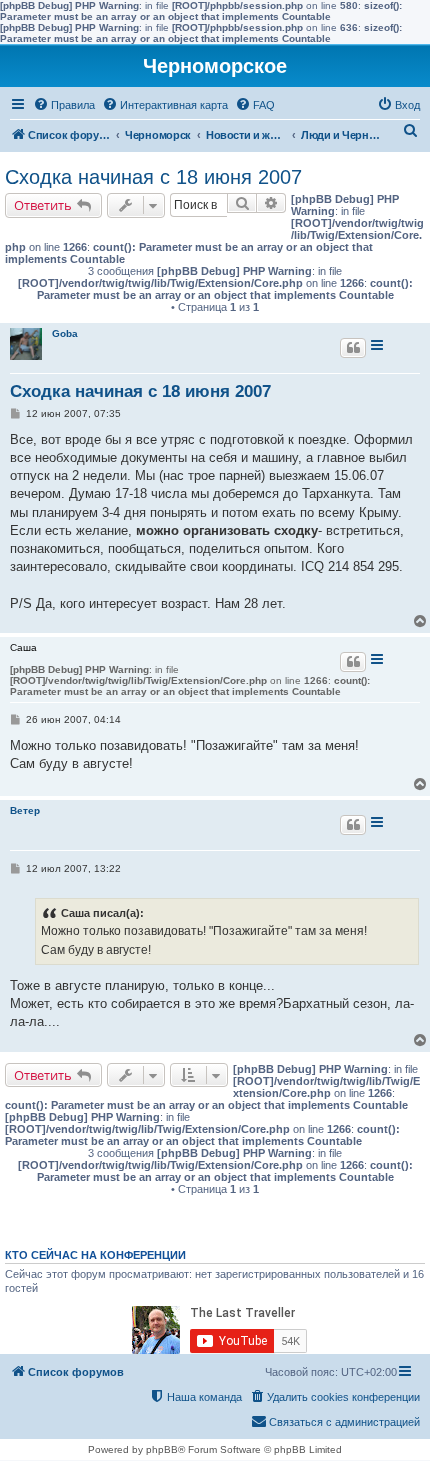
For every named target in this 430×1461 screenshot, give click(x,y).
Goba (65, 333)
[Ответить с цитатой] (353, 348)
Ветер (25, 810)
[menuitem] (64, 105)
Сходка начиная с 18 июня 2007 (153, 177)
